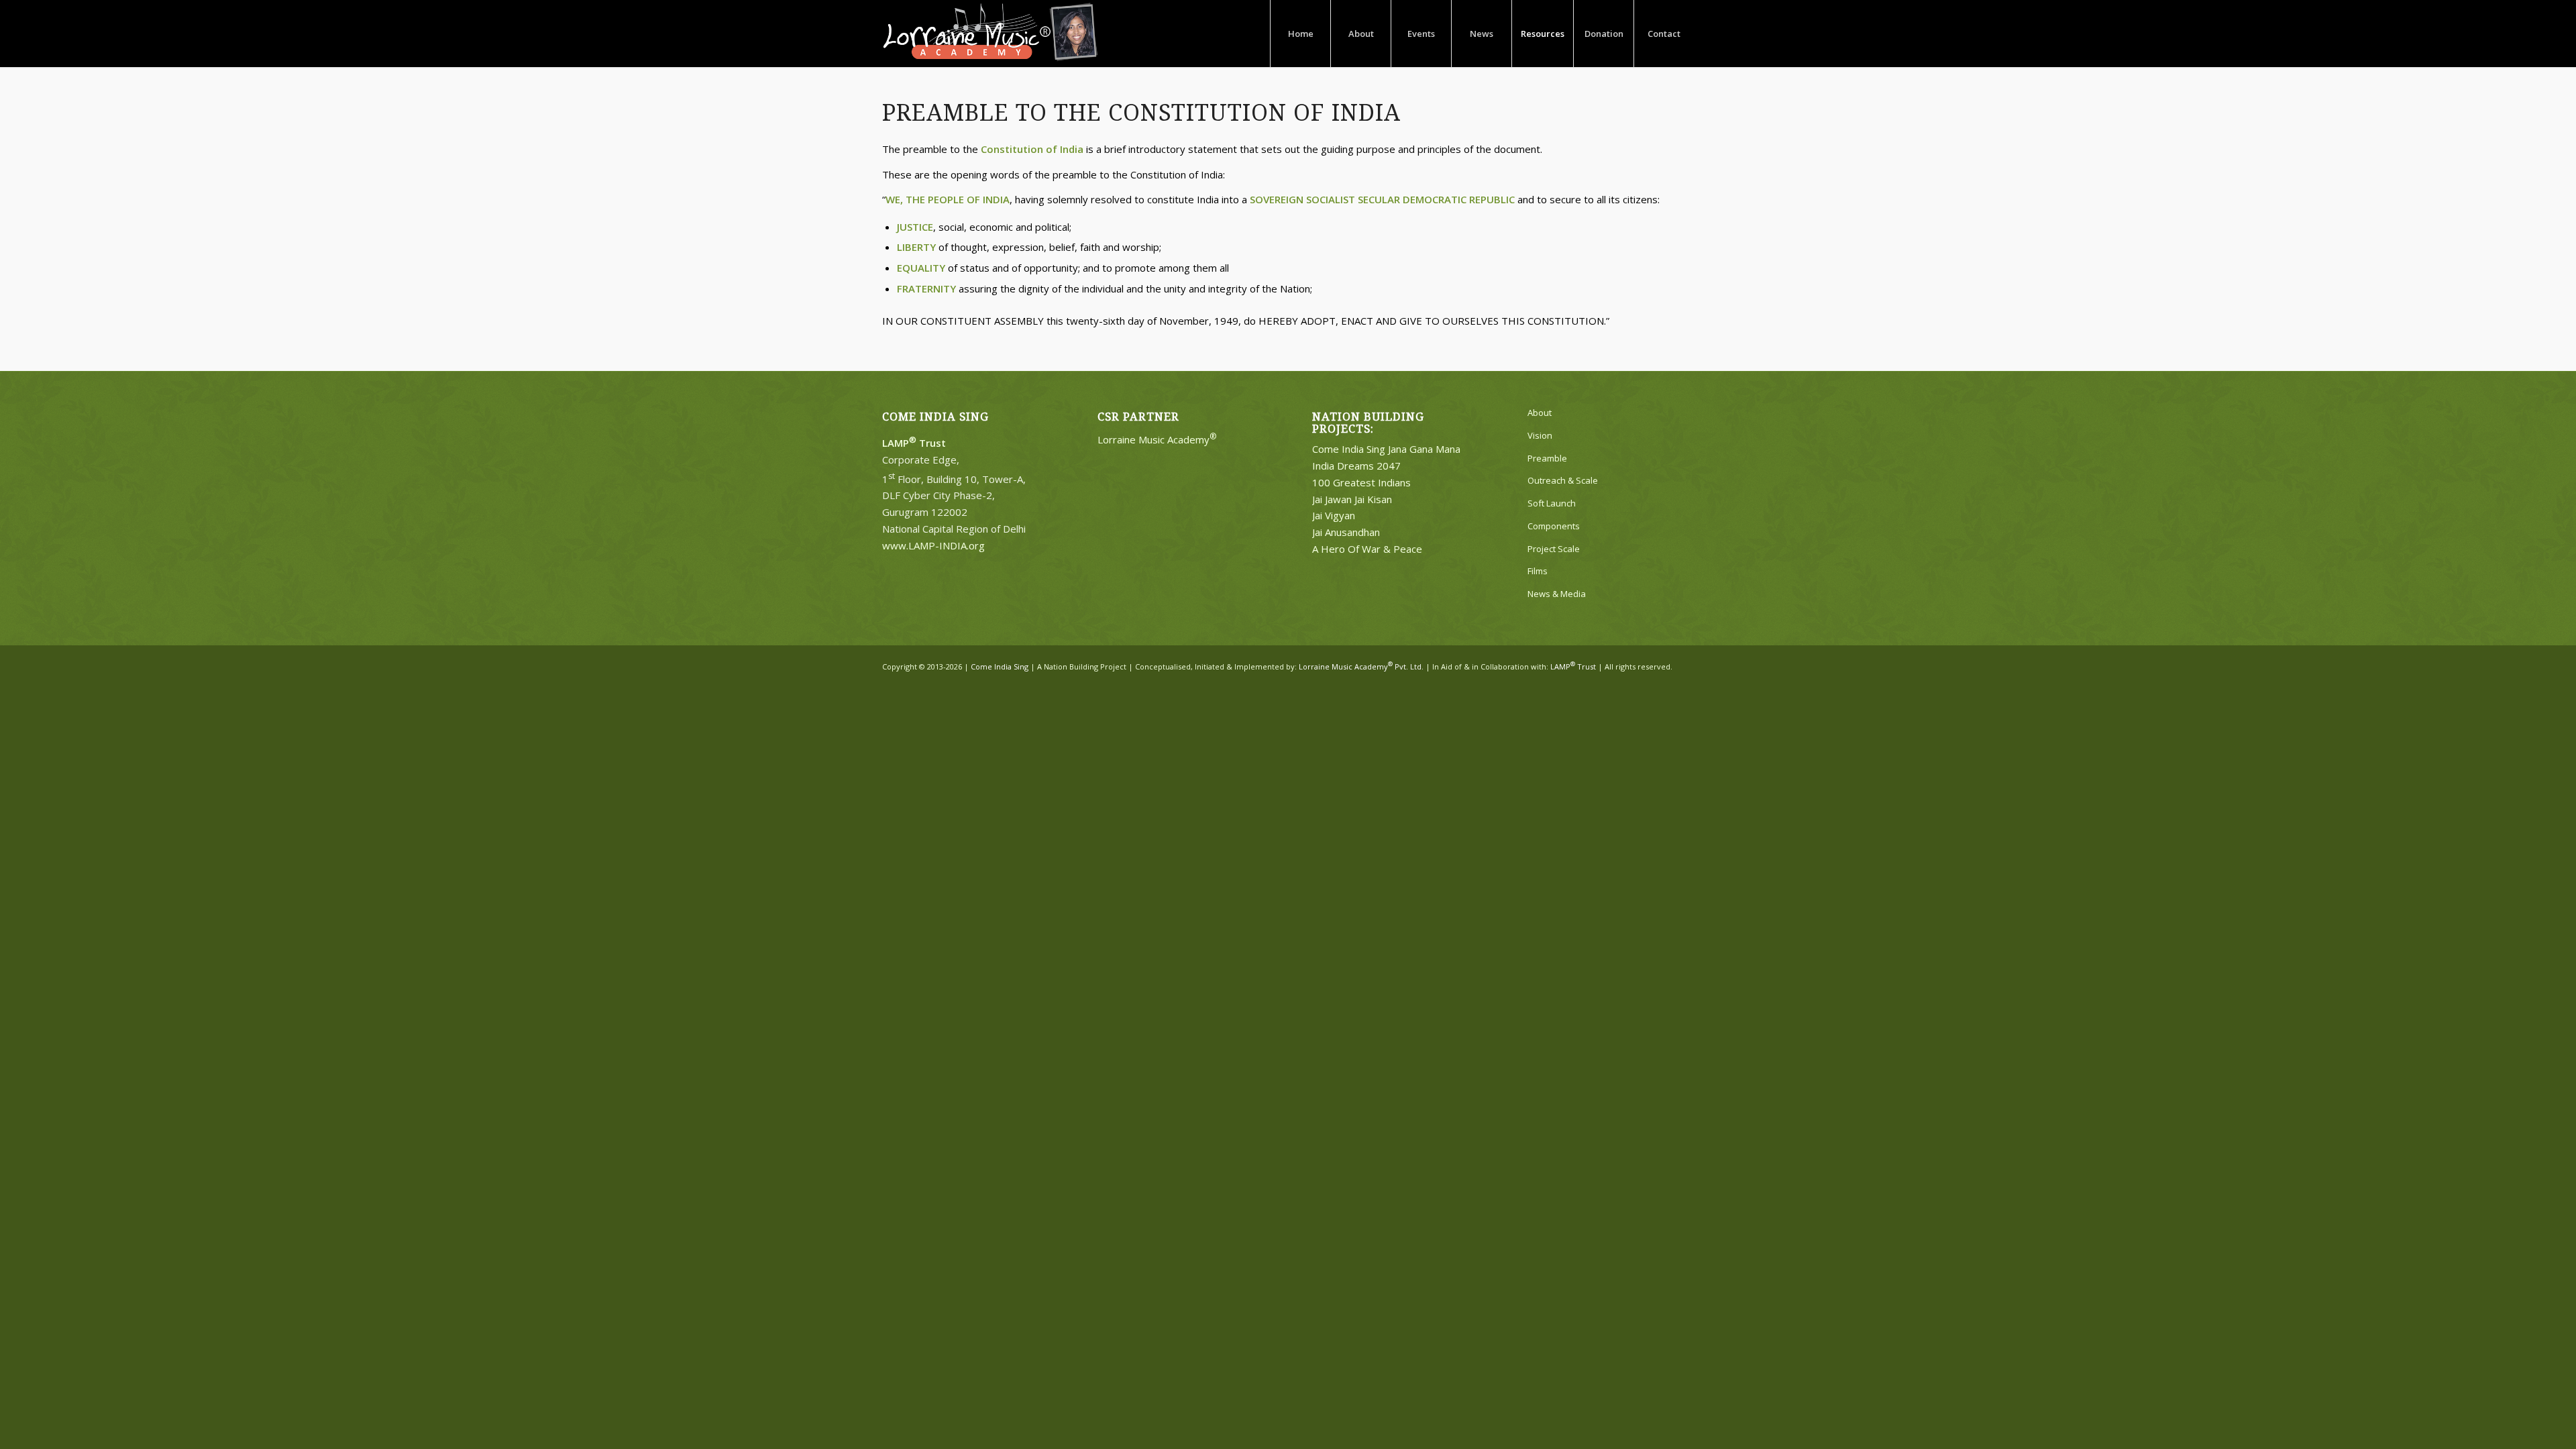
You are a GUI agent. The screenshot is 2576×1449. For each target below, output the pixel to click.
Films (1538, 571)
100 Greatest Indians (1361, 482)
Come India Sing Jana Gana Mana (1386, 449)
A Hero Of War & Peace (1367, 549)
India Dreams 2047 (1356, 466)
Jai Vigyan (1334, 515)
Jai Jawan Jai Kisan (1352, 499)
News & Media (1557, 594)
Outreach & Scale (1563, 480)
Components (1554, 526)
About (1540, 413)
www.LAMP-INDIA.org (933, 545)
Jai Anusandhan (1346, 532)
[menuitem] (1300, 34)
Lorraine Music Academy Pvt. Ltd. (1361, 666)
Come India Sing (1000, 666)
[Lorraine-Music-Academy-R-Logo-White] (990, 34)
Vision (1540, 435)
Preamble (1547, 458)
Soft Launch (1552, 503)
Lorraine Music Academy (1157, 439)
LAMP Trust (1573, 666)
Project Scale (1554, 549)
